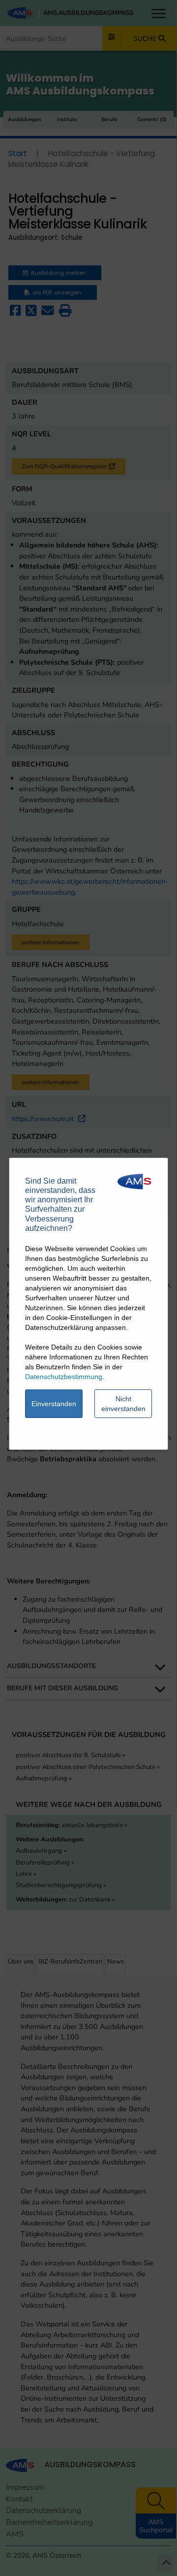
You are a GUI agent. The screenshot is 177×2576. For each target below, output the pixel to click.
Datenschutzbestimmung (64, 1377)
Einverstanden (54, 1404)
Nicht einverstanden (123, 1404)
